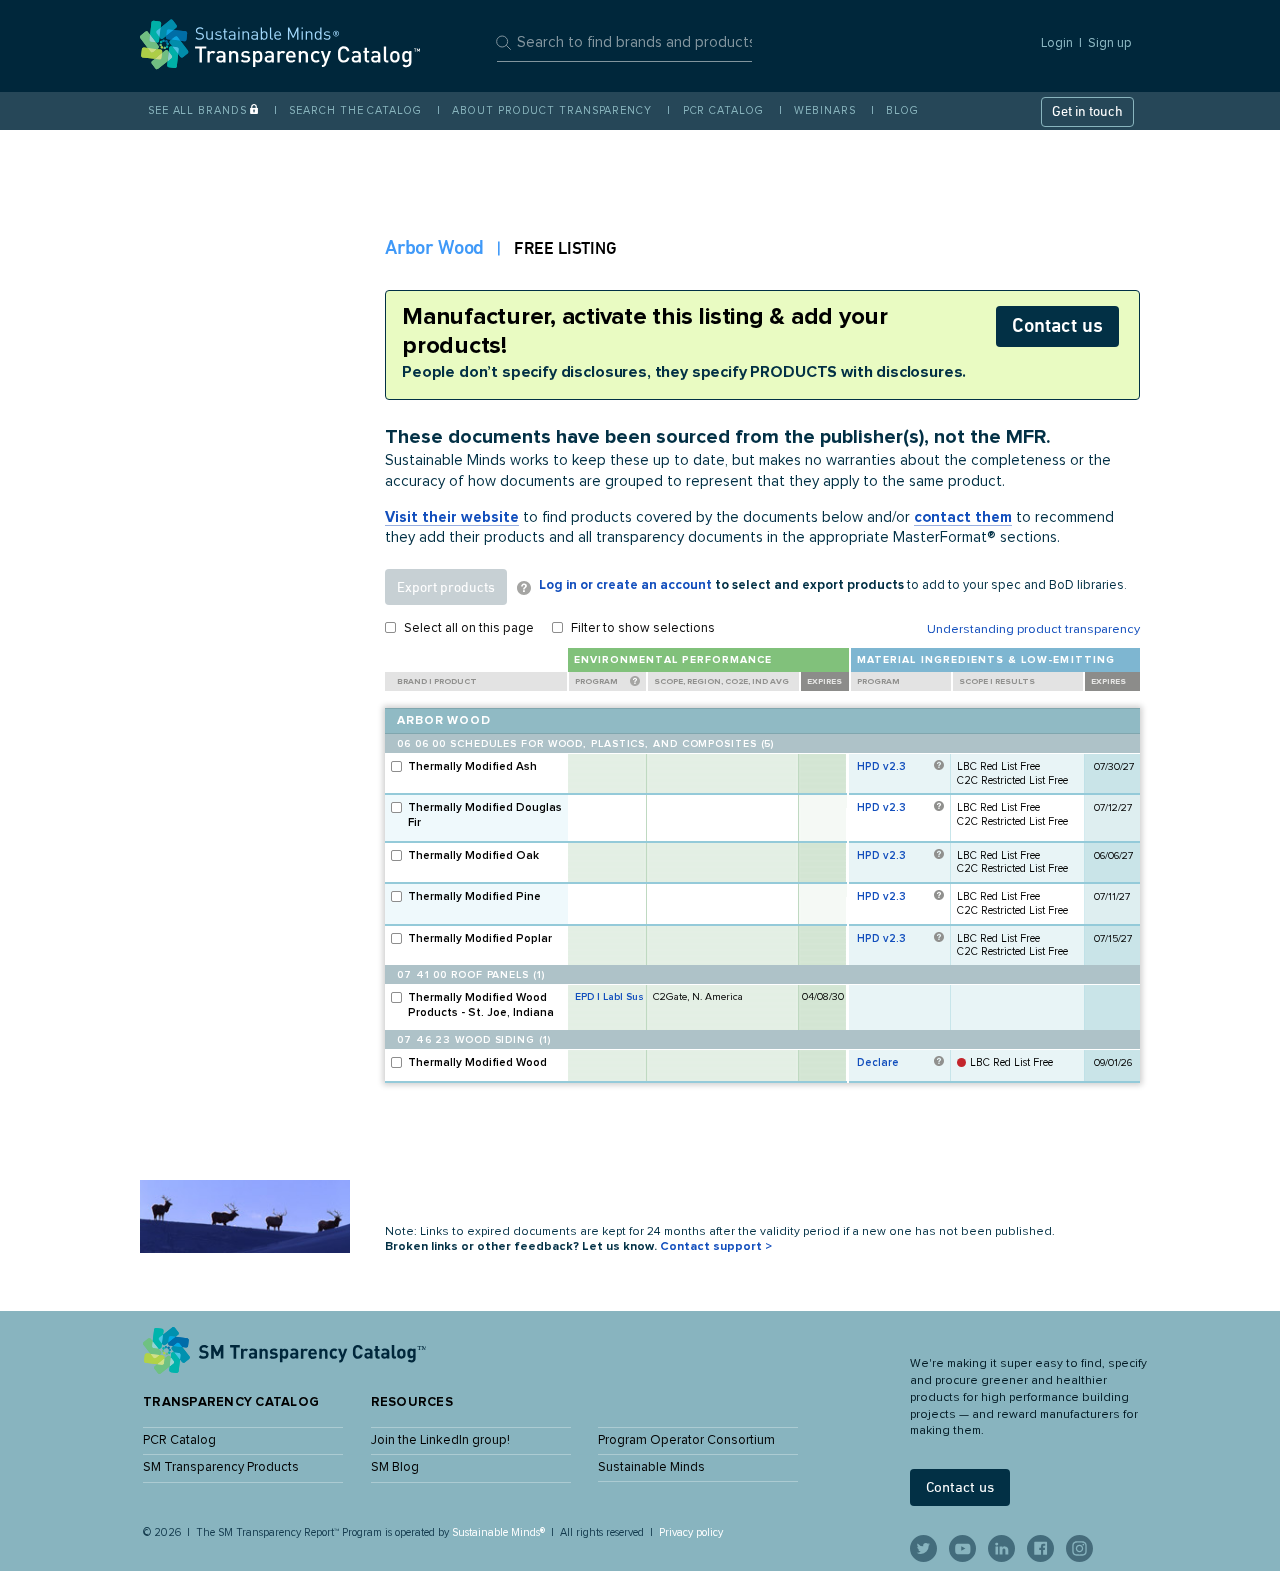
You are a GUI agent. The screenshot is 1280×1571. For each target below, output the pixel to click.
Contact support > (716, 1247)
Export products (446, 587)
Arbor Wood (434, 247)
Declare (878, 1062)
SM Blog (395, 1467)
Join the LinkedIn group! (440, 1440)
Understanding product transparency (1033, 629)
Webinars (824, 110)
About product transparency (551, 110)
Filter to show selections (643, 628)
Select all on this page (469, 628)
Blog (902, 110)
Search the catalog (355, 110)
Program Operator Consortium (686, 1440)
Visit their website (452, 517)
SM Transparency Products (221, 1467)
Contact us (1057, 325)
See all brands (197, 110)
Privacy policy (691, 1532)
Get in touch (1087, 111)
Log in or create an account (625, 585)
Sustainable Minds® (498, 1532)
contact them (963, 517)
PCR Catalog (723, 110)
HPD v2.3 (881, 766)
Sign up (1110, 43)
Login (1057, 43)
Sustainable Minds (651, 1467)
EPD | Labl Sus (609, 997)
